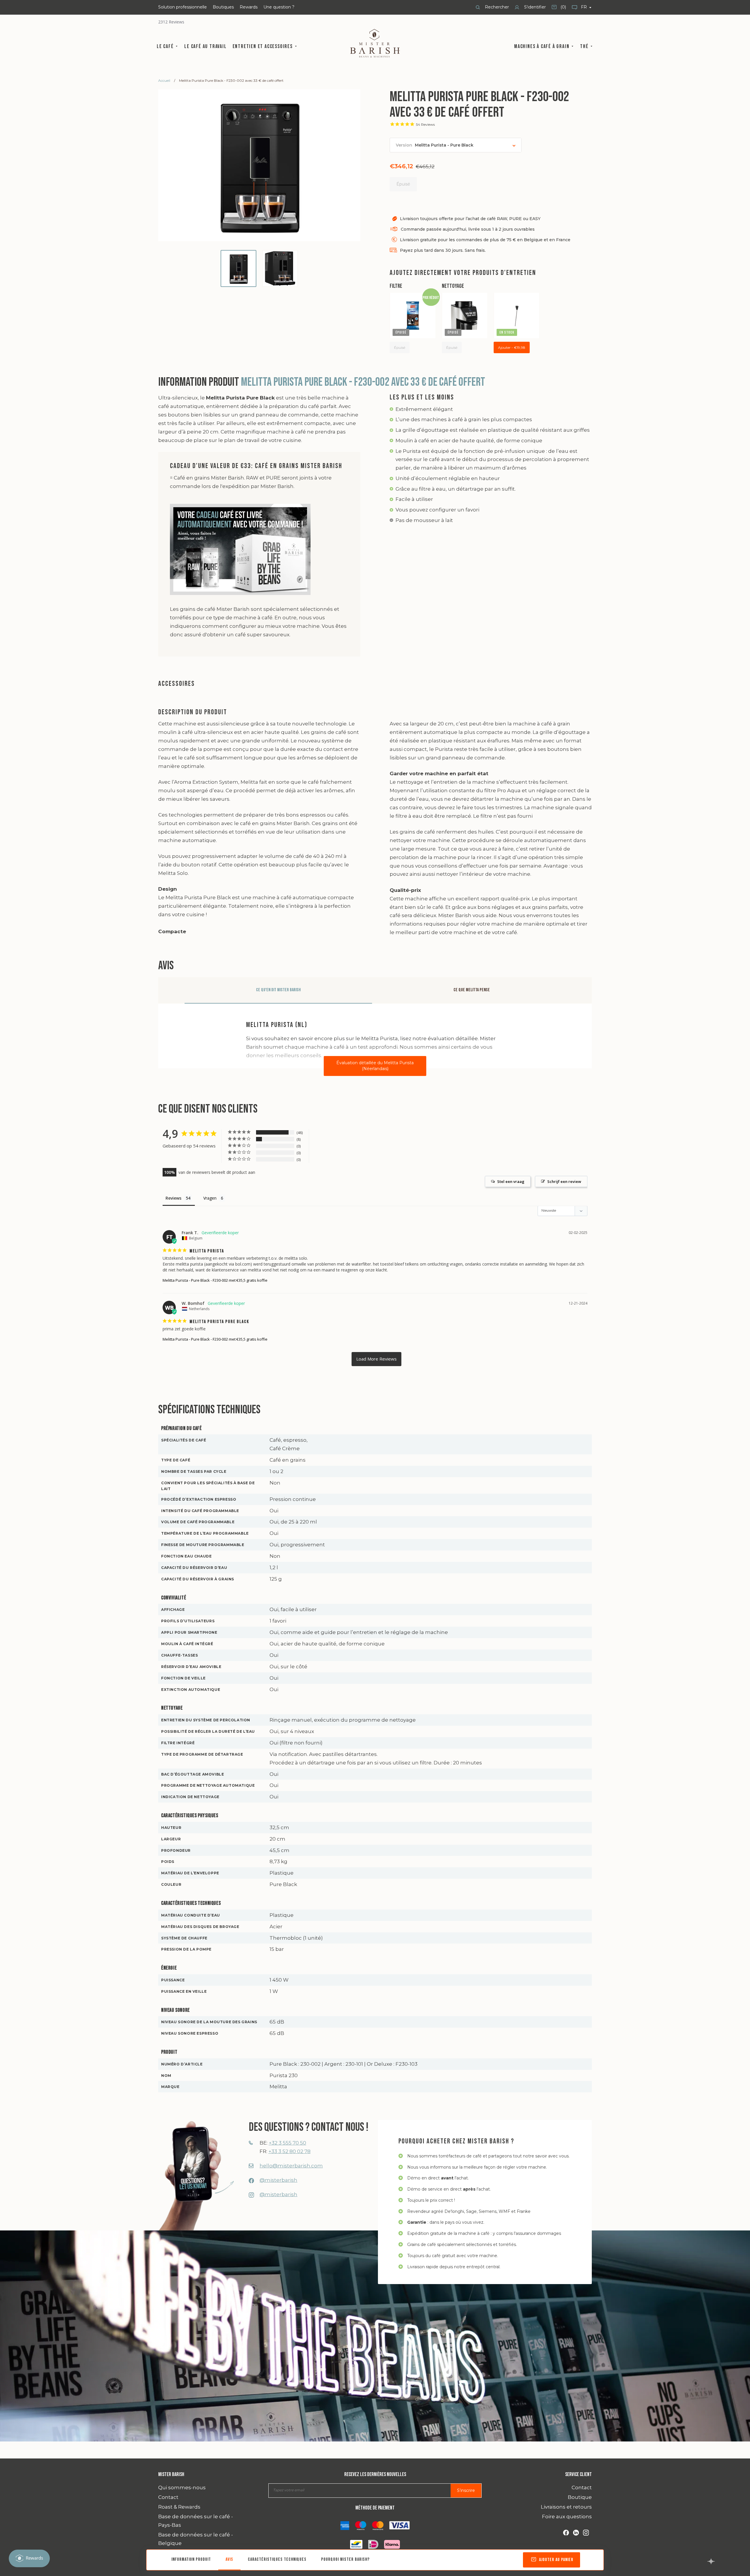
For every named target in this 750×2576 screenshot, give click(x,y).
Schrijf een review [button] (564, 1181)
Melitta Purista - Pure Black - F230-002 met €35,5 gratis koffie (215, 1280)
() (559, 9)
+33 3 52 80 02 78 (289, 2151)
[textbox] (438, 145)
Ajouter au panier (556, 2560)
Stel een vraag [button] (511, 1181)
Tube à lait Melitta (510, 315)
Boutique (580, 2497)
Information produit (191, 2559)
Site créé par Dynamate (711, 2561)
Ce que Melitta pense (472, 990)
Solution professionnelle (183, 7)
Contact (168, 2497)
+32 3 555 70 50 (287, 2143)
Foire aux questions (567, 2517)
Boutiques (223, 7)
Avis (229, 2559)
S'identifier (534, 7)
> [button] (376, 1359)
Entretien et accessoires (263, 46)
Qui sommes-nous (182, 2487)
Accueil (164, 80)
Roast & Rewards (179, 2507)
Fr (584, 7)
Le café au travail (205, 46)
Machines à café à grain (542, 46)
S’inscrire (466, 2490)
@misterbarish (278, 2180)
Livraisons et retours (566, 2507)
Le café (166, 46)
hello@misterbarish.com (291, 2166)
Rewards (249, 7)
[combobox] (456, 145)
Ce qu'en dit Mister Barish (278, 990)
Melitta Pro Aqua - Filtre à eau (412, 315)
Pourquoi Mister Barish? (345, 2559)
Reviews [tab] (173, 1198)
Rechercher (496, 7)
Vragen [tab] (210, 1198)
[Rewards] (29, 2558)
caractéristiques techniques (277, 2559)
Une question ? (279, 7)
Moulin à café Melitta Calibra (463, 315)
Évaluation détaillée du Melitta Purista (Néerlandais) (375, 1066)
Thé (585, 46)
